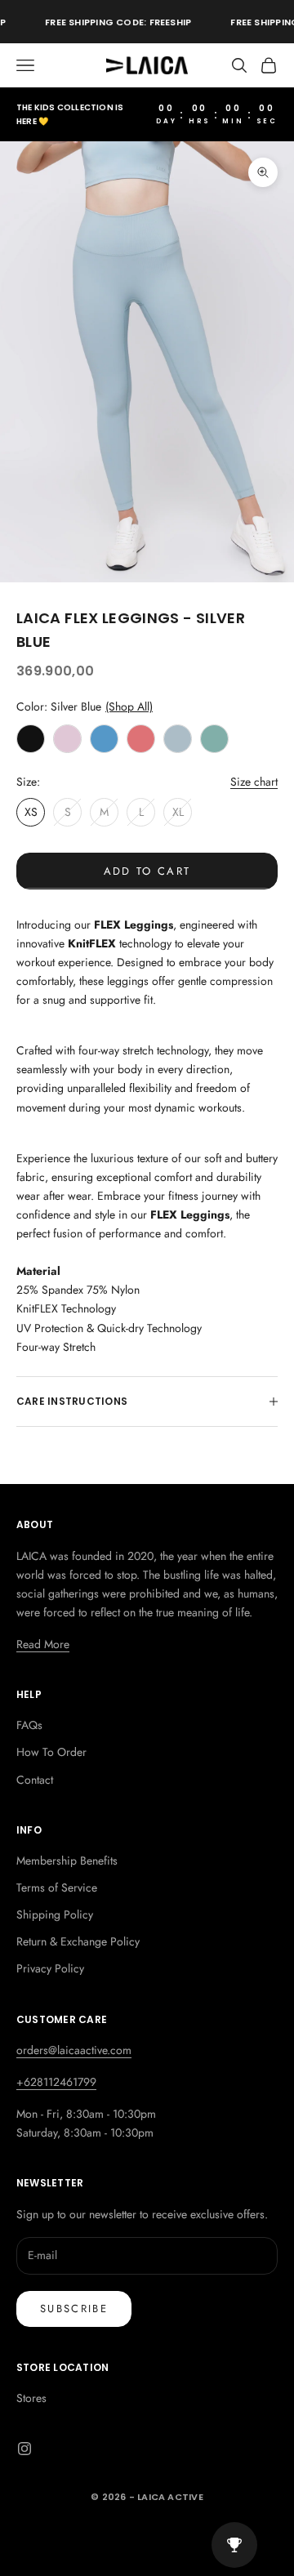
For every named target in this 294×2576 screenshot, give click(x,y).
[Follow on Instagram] (24, 2449)
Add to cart (147, 871)
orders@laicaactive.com (74, 2050)
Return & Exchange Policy (78, 1941)
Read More (43, 1644)
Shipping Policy (55, 1914)
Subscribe (74, 2309)
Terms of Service (57, 1887)
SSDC (171, 2534)
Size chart (254, 782)
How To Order (51, 1752)
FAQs (29, 1725)
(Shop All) (129, 706)
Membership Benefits (67, 1861)
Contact (35, 1780)
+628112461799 (56, 2082)
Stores (31, 2398)
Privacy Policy (50, 1968)
